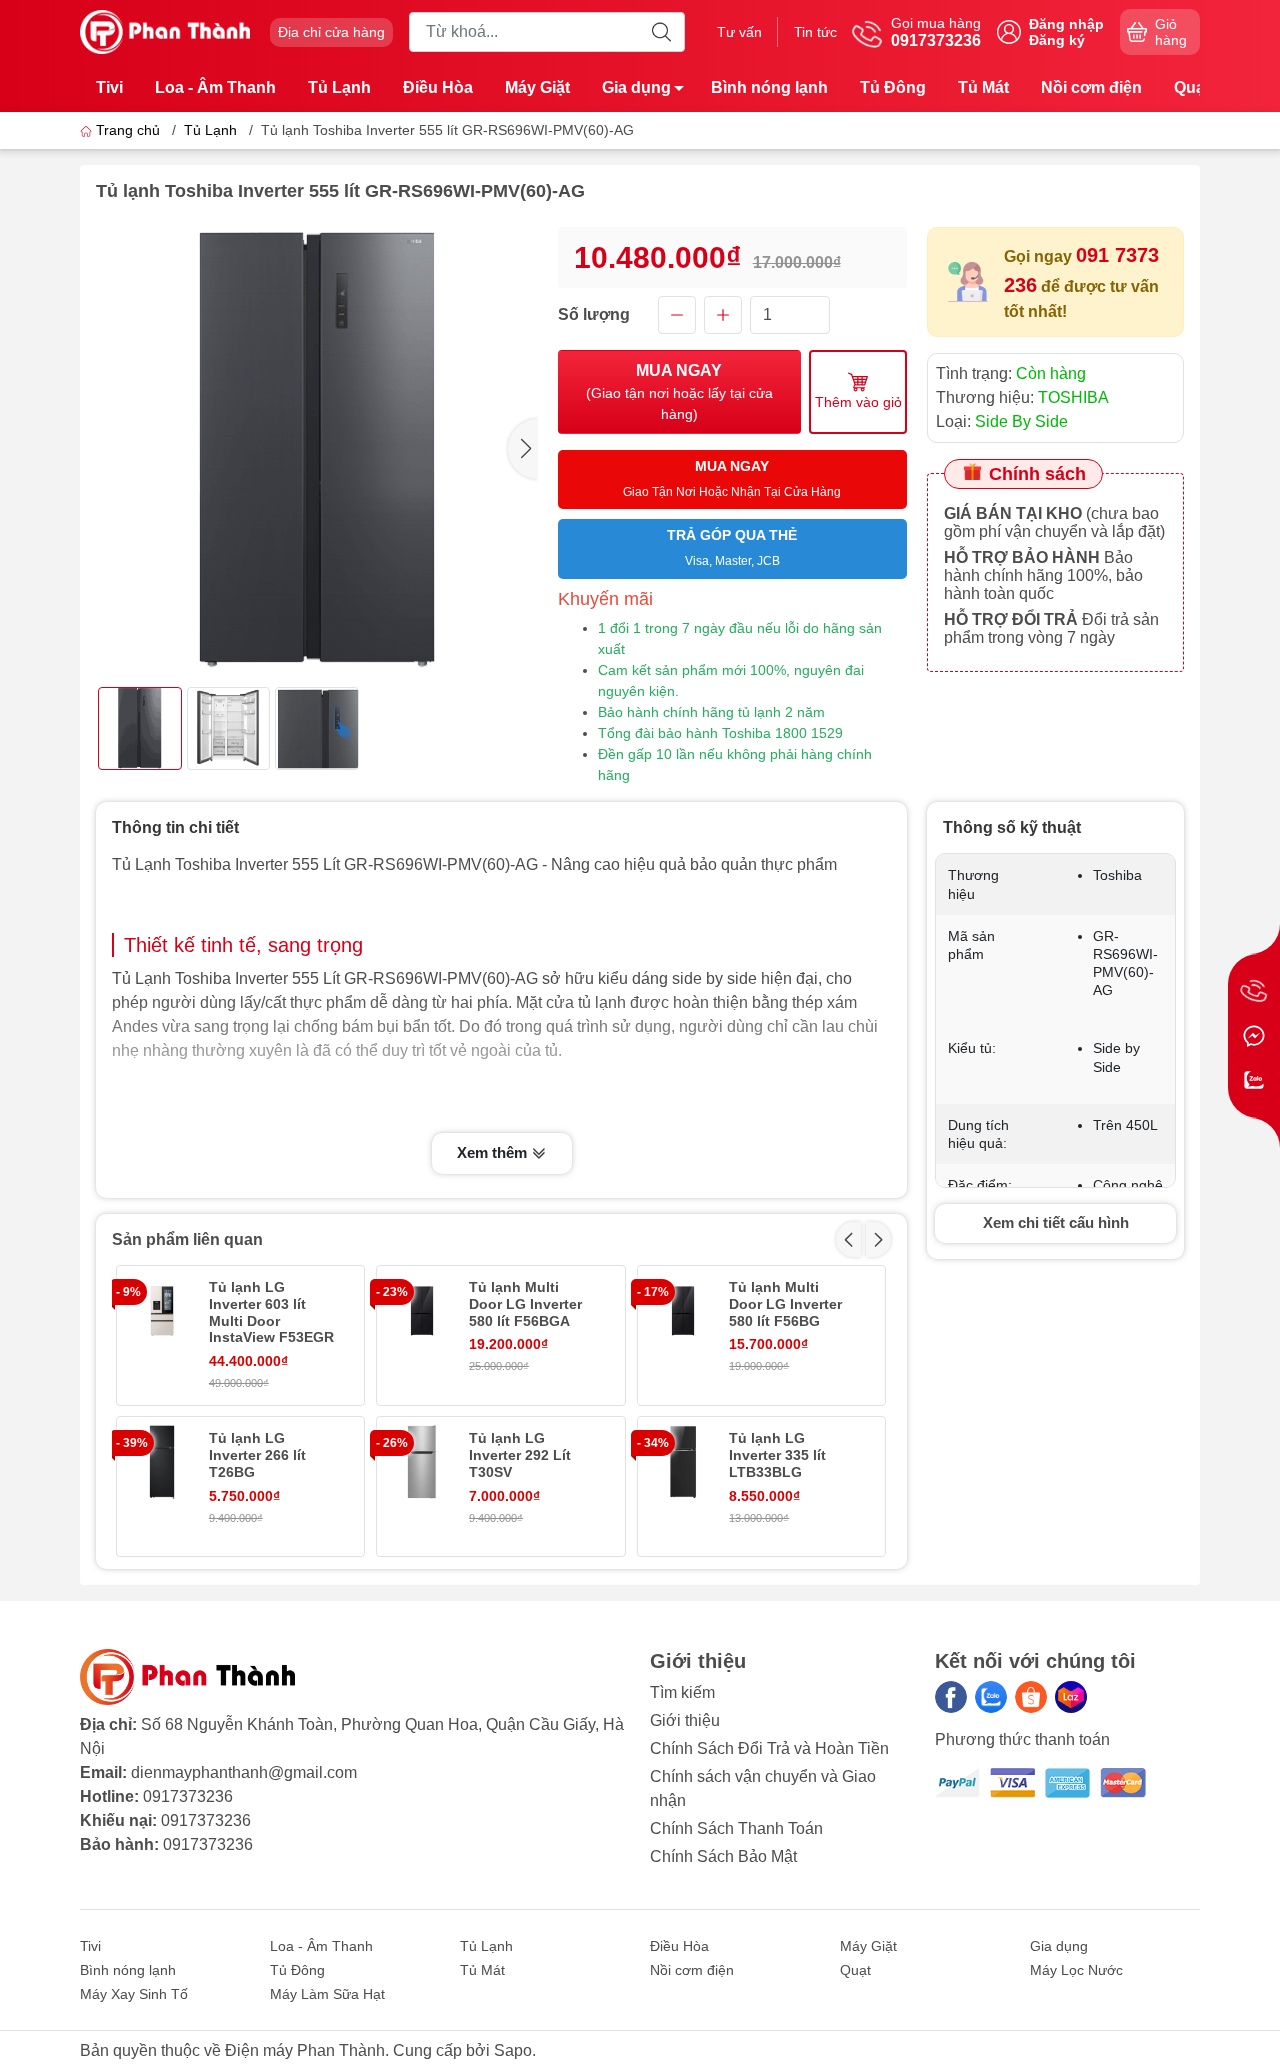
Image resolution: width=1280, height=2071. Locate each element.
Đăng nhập (1066, 24)
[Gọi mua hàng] (1254, 992)
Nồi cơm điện (1091, 87)
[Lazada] (1071, 1697)
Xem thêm (494, 1152)
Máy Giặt (537, 87)
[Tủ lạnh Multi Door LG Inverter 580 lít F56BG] (683, 1311)
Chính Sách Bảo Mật (723, 1856)
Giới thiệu (685, 1720)
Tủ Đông (893, 87)
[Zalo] (991, 1697)
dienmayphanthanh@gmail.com (244, 1772)
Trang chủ (128, 130)
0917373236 (188, 1796)
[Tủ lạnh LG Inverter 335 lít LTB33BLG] (683, 1462)
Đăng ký (1057, 40)
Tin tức (815, 32)
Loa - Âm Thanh (215, 87)
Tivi (109, 87)
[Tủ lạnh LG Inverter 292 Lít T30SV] (422, 1462)
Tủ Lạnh (339, 87)
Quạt (1192, 87)
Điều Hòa (438, 87)
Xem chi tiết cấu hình (1056, 1222)
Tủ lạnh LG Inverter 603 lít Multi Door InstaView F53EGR (271, 1312)
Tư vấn (739, 32)
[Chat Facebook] (1254, 1036)
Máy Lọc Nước (1076, 1970)
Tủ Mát (983, 87)
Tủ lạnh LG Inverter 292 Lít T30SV (520, 1455)
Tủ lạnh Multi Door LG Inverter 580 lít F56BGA (525, 1304)
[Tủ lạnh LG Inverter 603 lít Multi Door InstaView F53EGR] (162, 1311)
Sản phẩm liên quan (187, 1239)
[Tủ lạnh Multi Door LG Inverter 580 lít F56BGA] (422, 1311)
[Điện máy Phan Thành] (165, 30)
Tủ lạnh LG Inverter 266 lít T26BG (257, 1455)
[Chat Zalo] (1254, 1080)
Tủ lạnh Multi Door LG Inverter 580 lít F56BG (785, 1304)
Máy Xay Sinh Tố (134, 1994)
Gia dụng (636, 87)
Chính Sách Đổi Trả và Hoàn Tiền (769, 1748)
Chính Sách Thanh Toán (736, 1828)
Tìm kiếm (682, 1692)
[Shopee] (1031, 1697)
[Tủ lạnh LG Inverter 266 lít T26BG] (162, 1462)
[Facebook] (951, 1697)
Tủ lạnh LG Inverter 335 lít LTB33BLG (777, 1455)
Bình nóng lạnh (769, 87)
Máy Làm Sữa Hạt (327, 1994)
